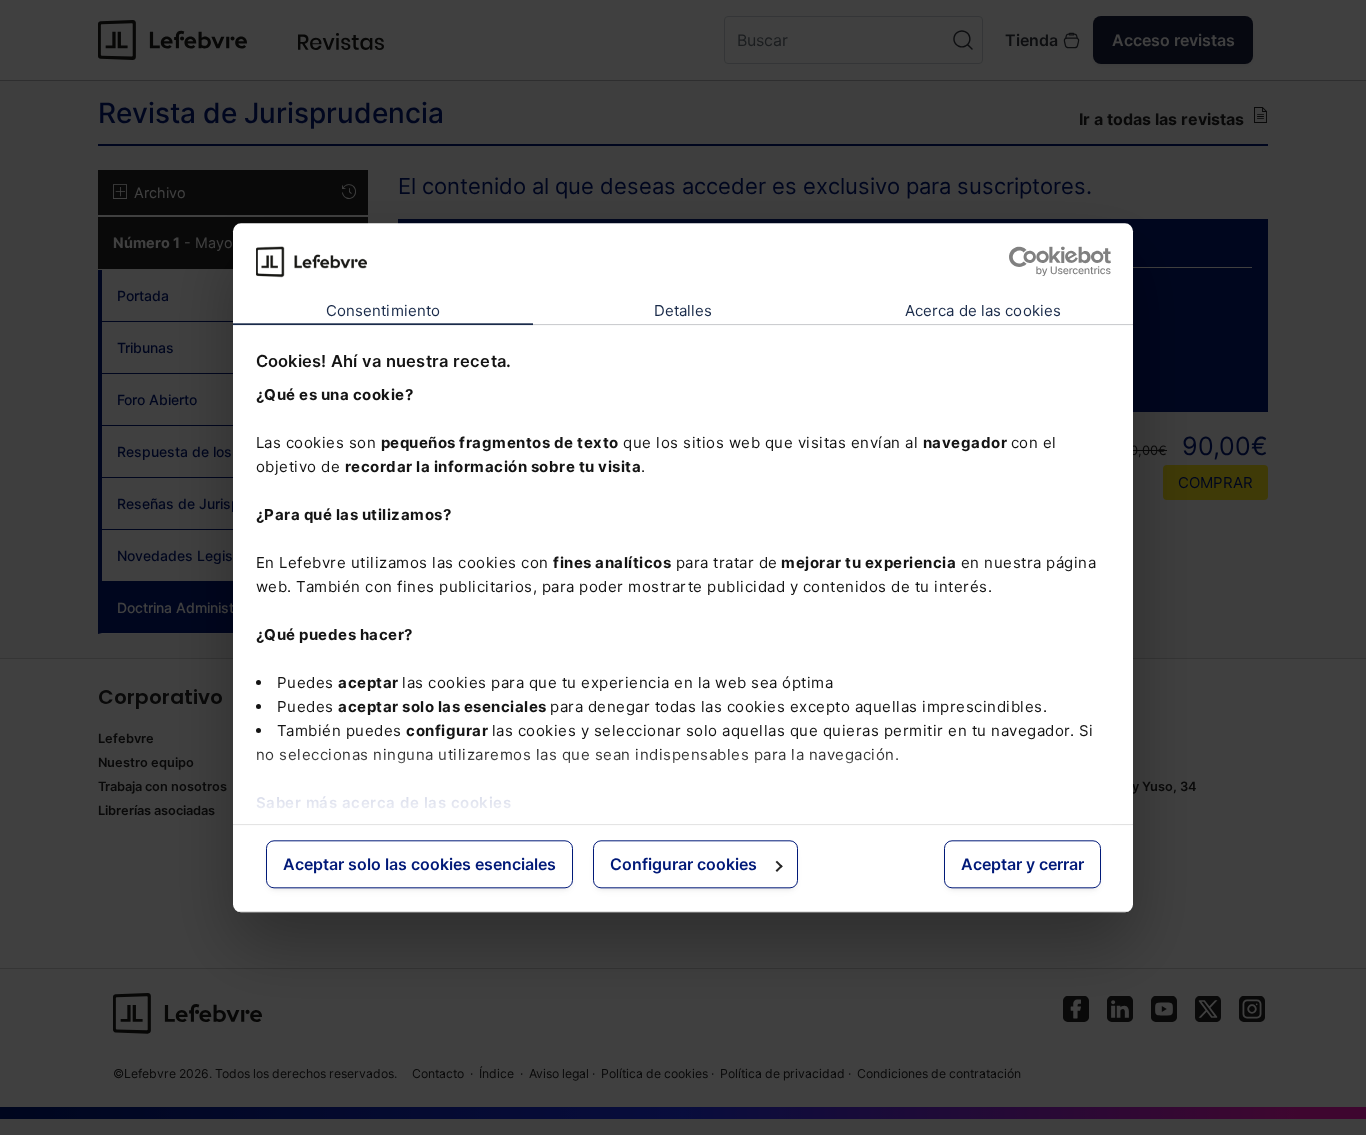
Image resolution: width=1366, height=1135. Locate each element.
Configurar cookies (683, 865)
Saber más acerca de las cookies (384, 802)
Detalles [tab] (683, 311)
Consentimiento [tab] (383, 311)
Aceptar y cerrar (1022, 865)
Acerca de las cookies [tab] (983, 311)
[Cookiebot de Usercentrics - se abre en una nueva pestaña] (1023, 261)
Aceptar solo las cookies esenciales (419, 865)
